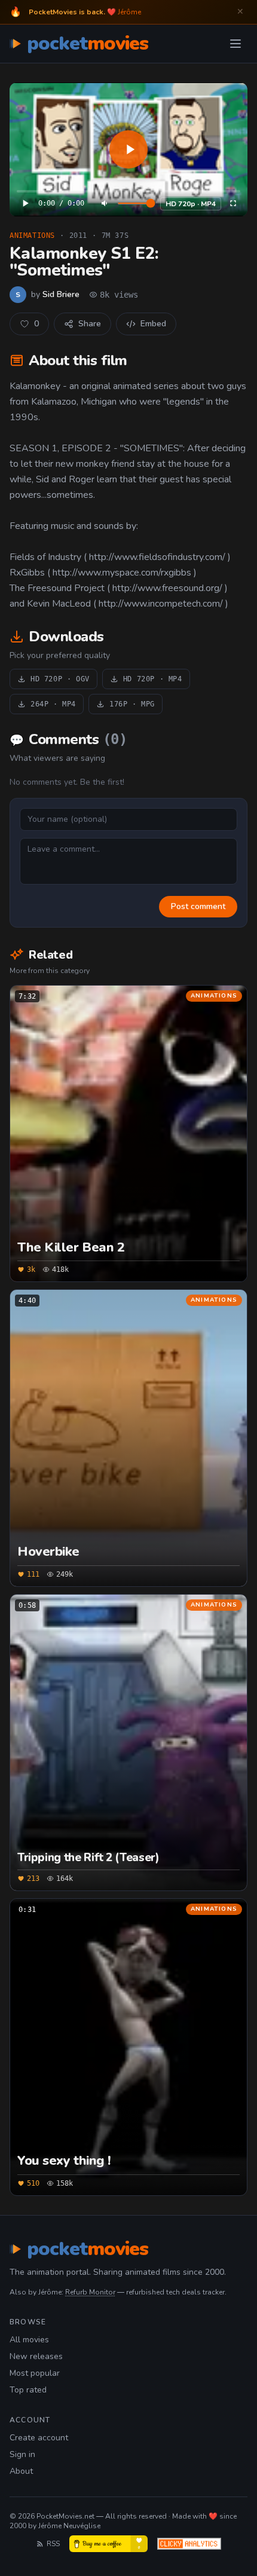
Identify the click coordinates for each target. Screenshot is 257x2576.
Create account (39, 2438)
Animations (32, 235)
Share (90, 324)
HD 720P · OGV (60, 679)
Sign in (22, 2454)
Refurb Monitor (90, 2292)
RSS (53, 2544)
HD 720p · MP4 (191, 204)
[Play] (128, 149)
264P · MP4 (53, 704)
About (21, 2471)
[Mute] (105, 203)
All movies (29, 2340)
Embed (153, 324)
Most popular (35, 2373)
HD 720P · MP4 (153, 679)
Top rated (28, 2390)
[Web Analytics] (189, 2544)
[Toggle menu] (235, 44)
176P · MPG (132, 704)
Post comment (198, 906)
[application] (128, 149)
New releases (36, 2356)
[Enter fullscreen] (233, 203)
